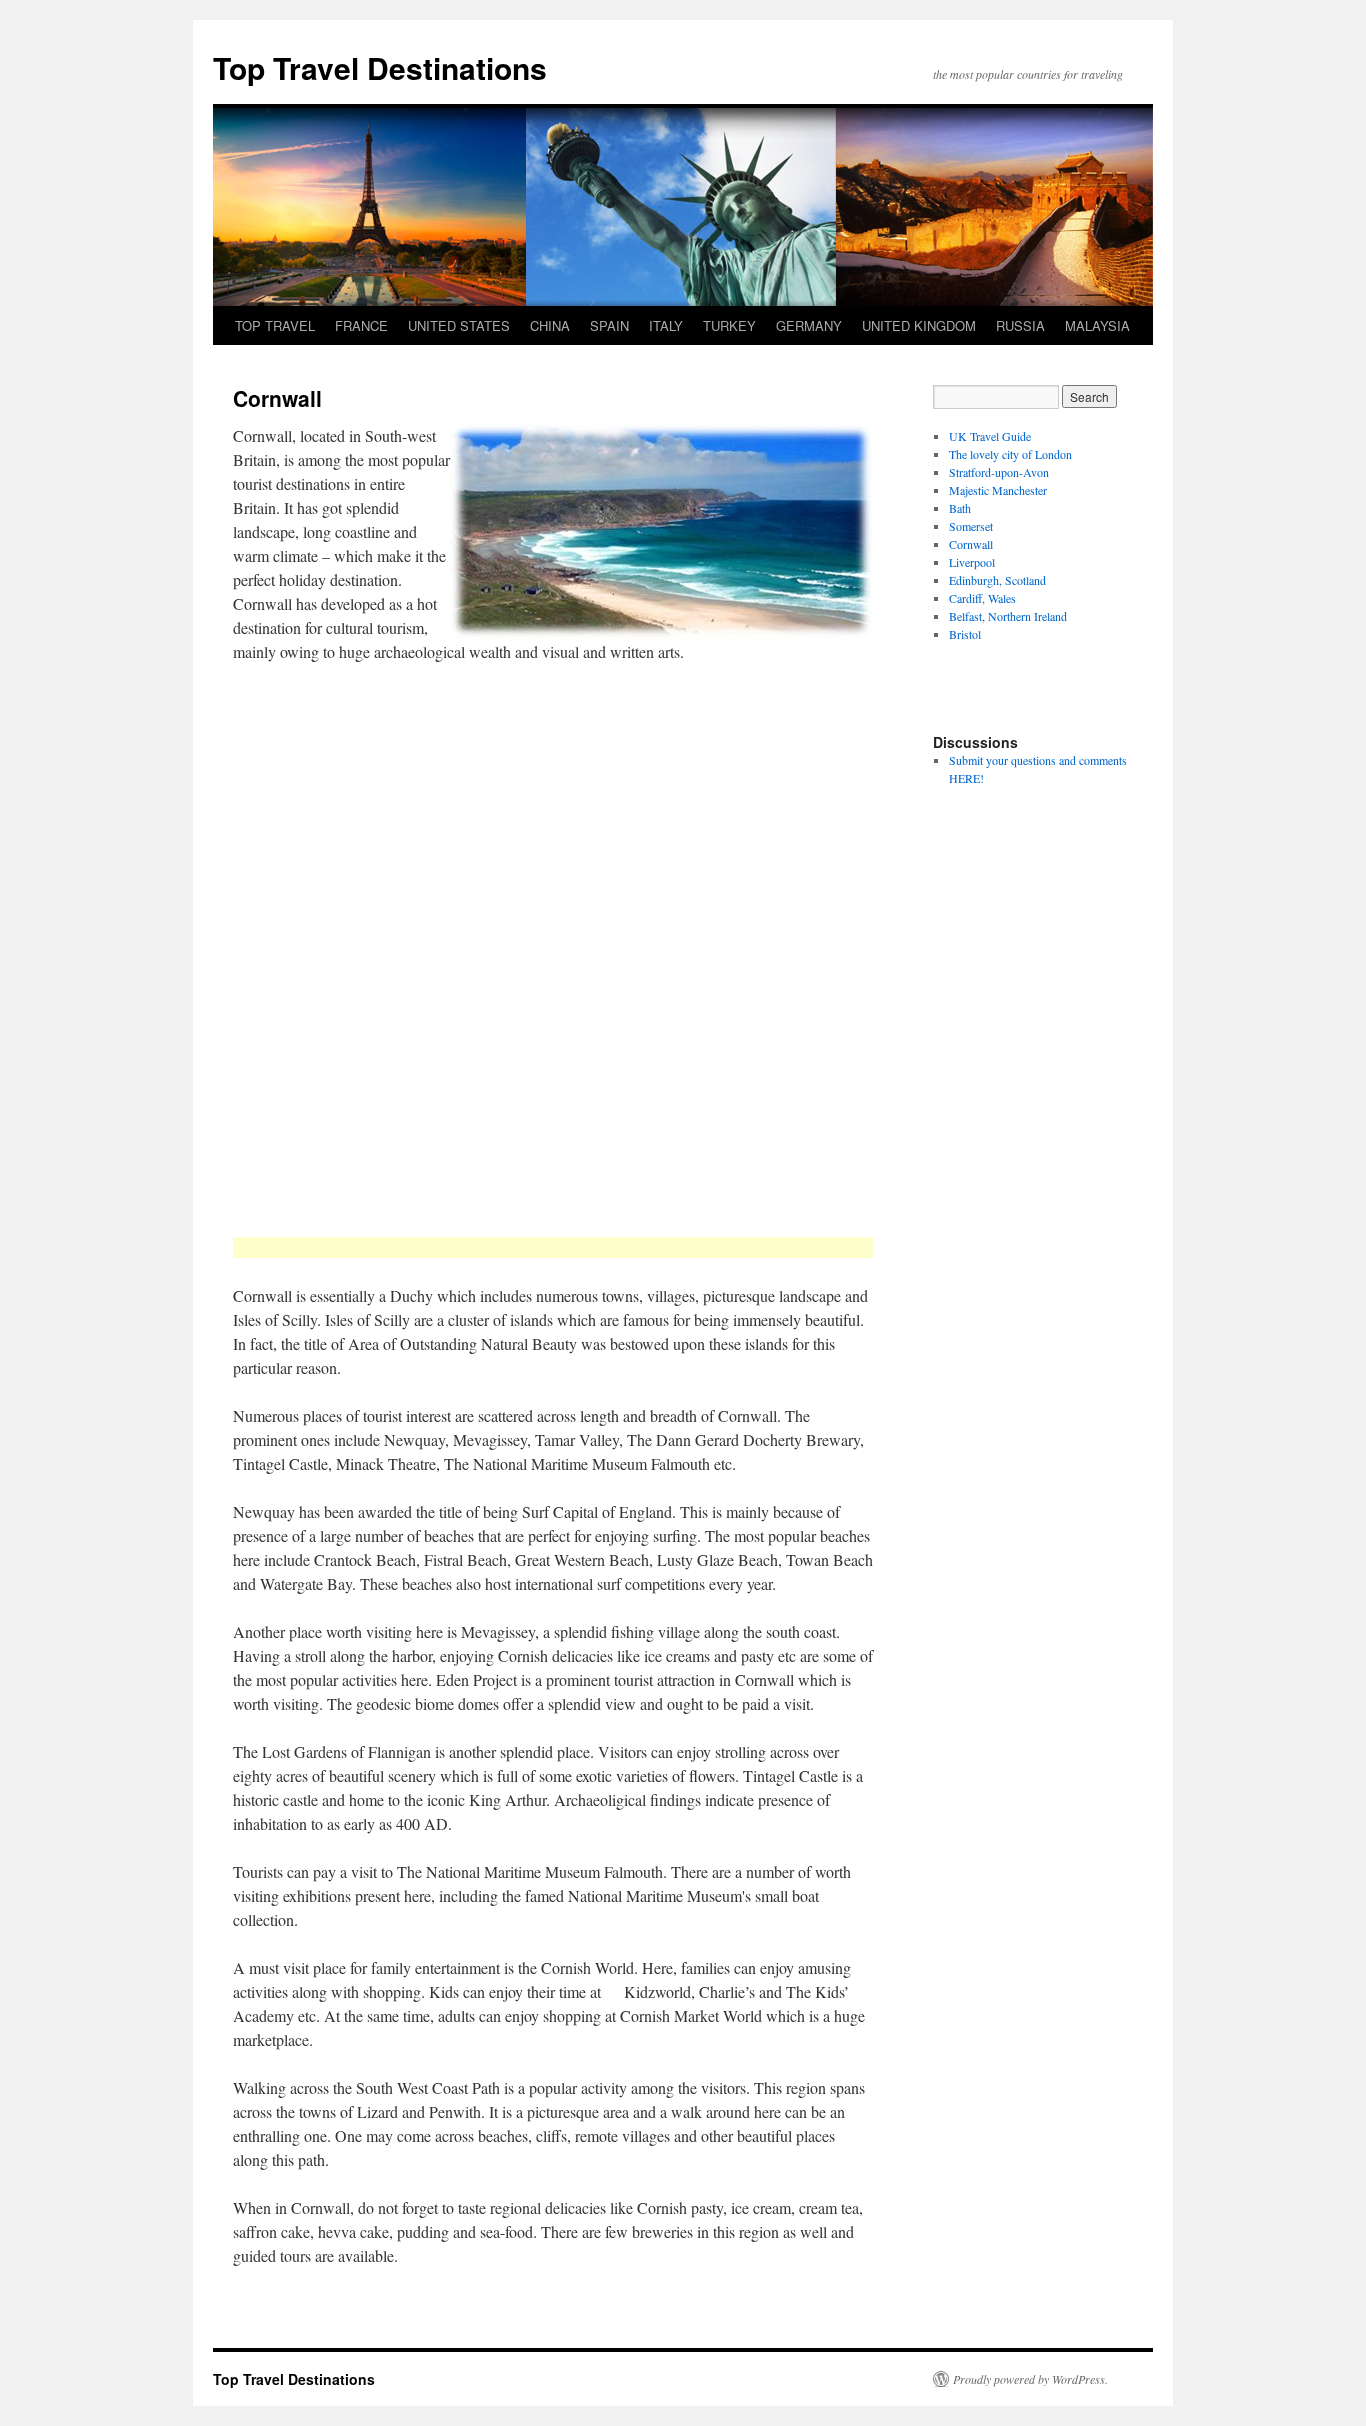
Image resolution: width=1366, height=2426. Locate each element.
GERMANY (809, 325)
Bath (960, 508)
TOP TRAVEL (275, 325)
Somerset (971, 526)
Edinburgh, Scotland (997, 580)
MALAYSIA (1097, 325)
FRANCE (361, 325)
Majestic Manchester (998, 490)
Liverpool (972, 562)
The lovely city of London (1010, 454)
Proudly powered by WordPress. (1030, 2379)
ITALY (666, 325)
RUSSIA (1020, 325)
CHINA (550, 325)
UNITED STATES (459, 325)
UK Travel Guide (990, 436)
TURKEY (729, 325)
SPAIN (609, 325)
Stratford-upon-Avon (999, 472)
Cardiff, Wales (982, 598)
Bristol (965, 634)
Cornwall (971, 544)
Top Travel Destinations (380, 67)
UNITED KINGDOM (919, 325)
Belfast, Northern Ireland (1008, 616)
